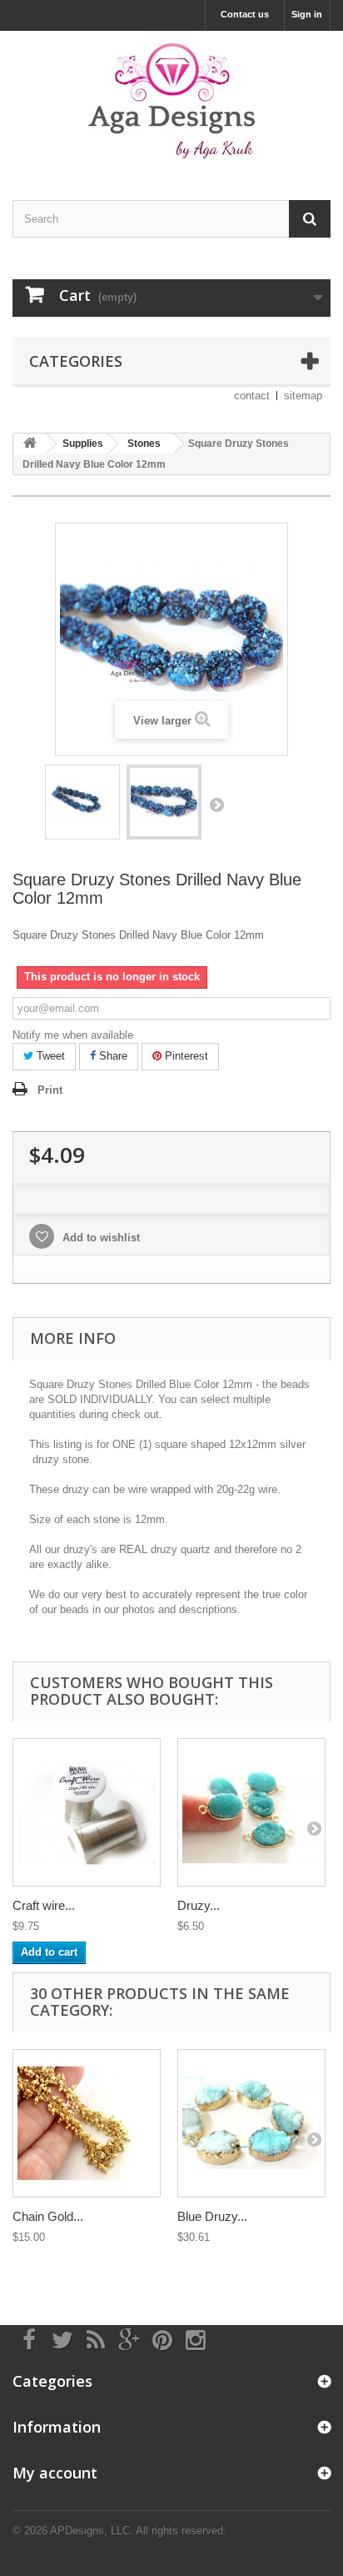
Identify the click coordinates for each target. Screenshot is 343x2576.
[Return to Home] (30, 444)
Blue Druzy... (212, 2216)
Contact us (245, 14)
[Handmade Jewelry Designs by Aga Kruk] (171, 101)
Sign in (307, 14)
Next (216, 804)
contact (252, 396)
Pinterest (185, 1056)
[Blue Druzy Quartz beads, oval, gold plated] (251, 2123)
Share (112, 1056)
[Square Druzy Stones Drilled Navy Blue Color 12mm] (82, 802)
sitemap (303, 396)
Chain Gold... (48, 2216)
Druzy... (199, 1905)
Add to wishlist (99, 1238)
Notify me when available (73, 1035)
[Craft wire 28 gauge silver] (87, 1812)
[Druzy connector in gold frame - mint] (251, 1812)
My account (55, 2473)
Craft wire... (44, 1905)
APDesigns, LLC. (92, 2531)
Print (50, 1090)
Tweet (49, 1056)
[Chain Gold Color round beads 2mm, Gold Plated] (87, 2123)
